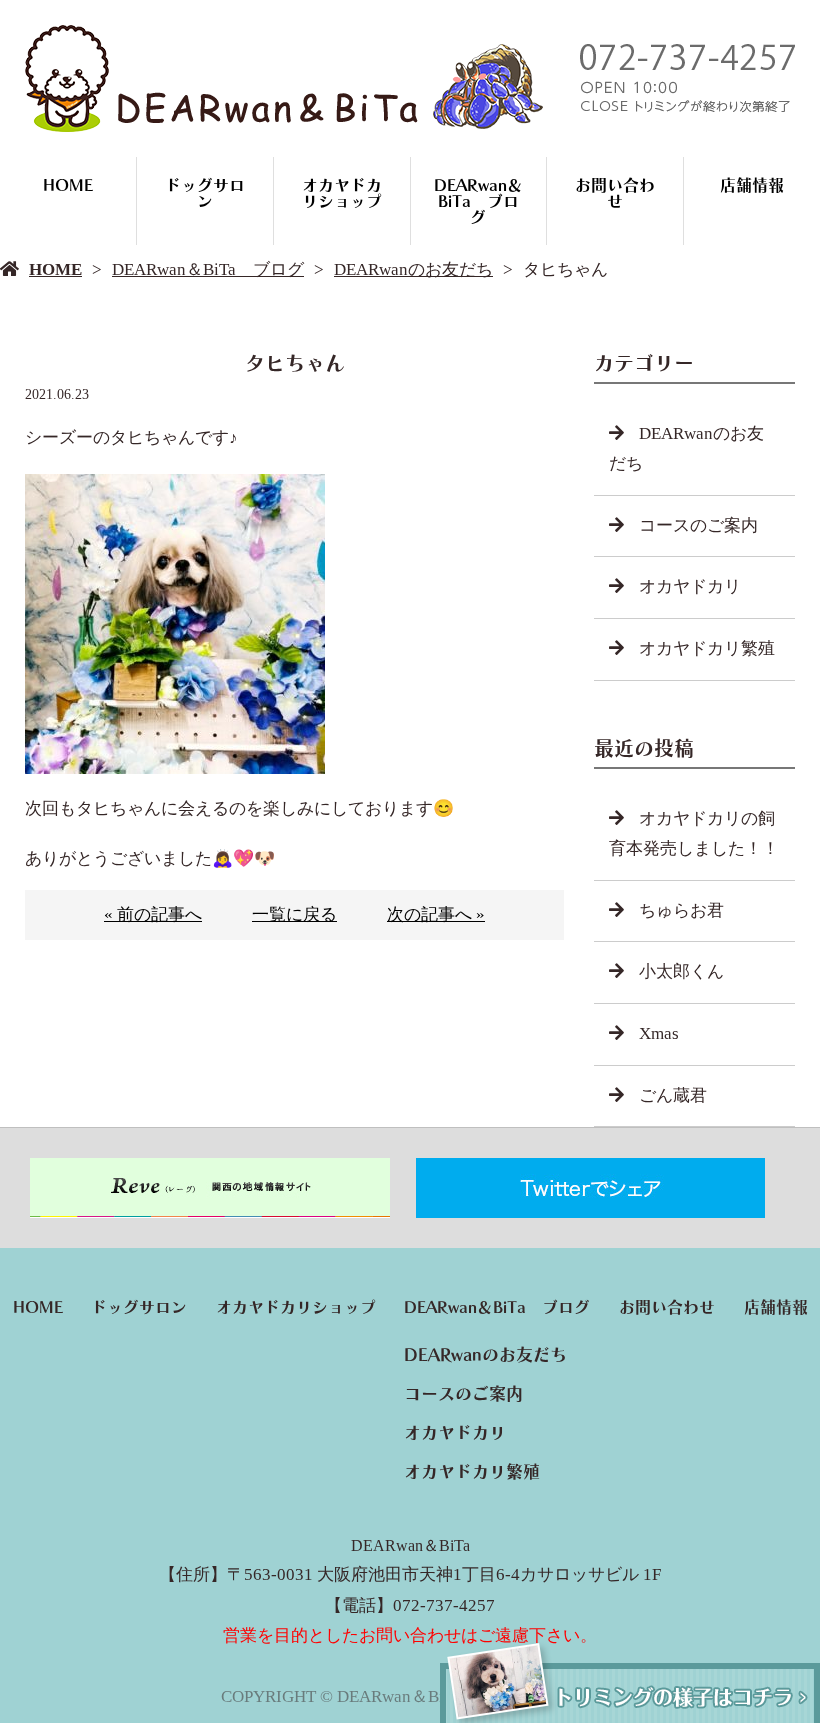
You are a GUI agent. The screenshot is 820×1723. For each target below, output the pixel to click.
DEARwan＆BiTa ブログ (478, 201)
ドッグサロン (205, 193)
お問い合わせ (615, 193)
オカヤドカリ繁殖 (707, 648)
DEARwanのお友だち (413, 269)
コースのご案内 (698, 525)
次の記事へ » (436, 914)
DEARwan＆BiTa (410, 1545)
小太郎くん (681, 971)
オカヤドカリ (690, 586)
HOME (68, 185)
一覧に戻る (294, 914)
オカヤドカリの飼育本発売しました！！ (694, 834)
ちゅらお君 (681, 910)
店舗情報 (752, 185)
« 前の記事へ (153, 914)
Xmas (659, 1033)
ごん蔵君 (673, 1095)
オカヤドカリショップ (342, 193)
